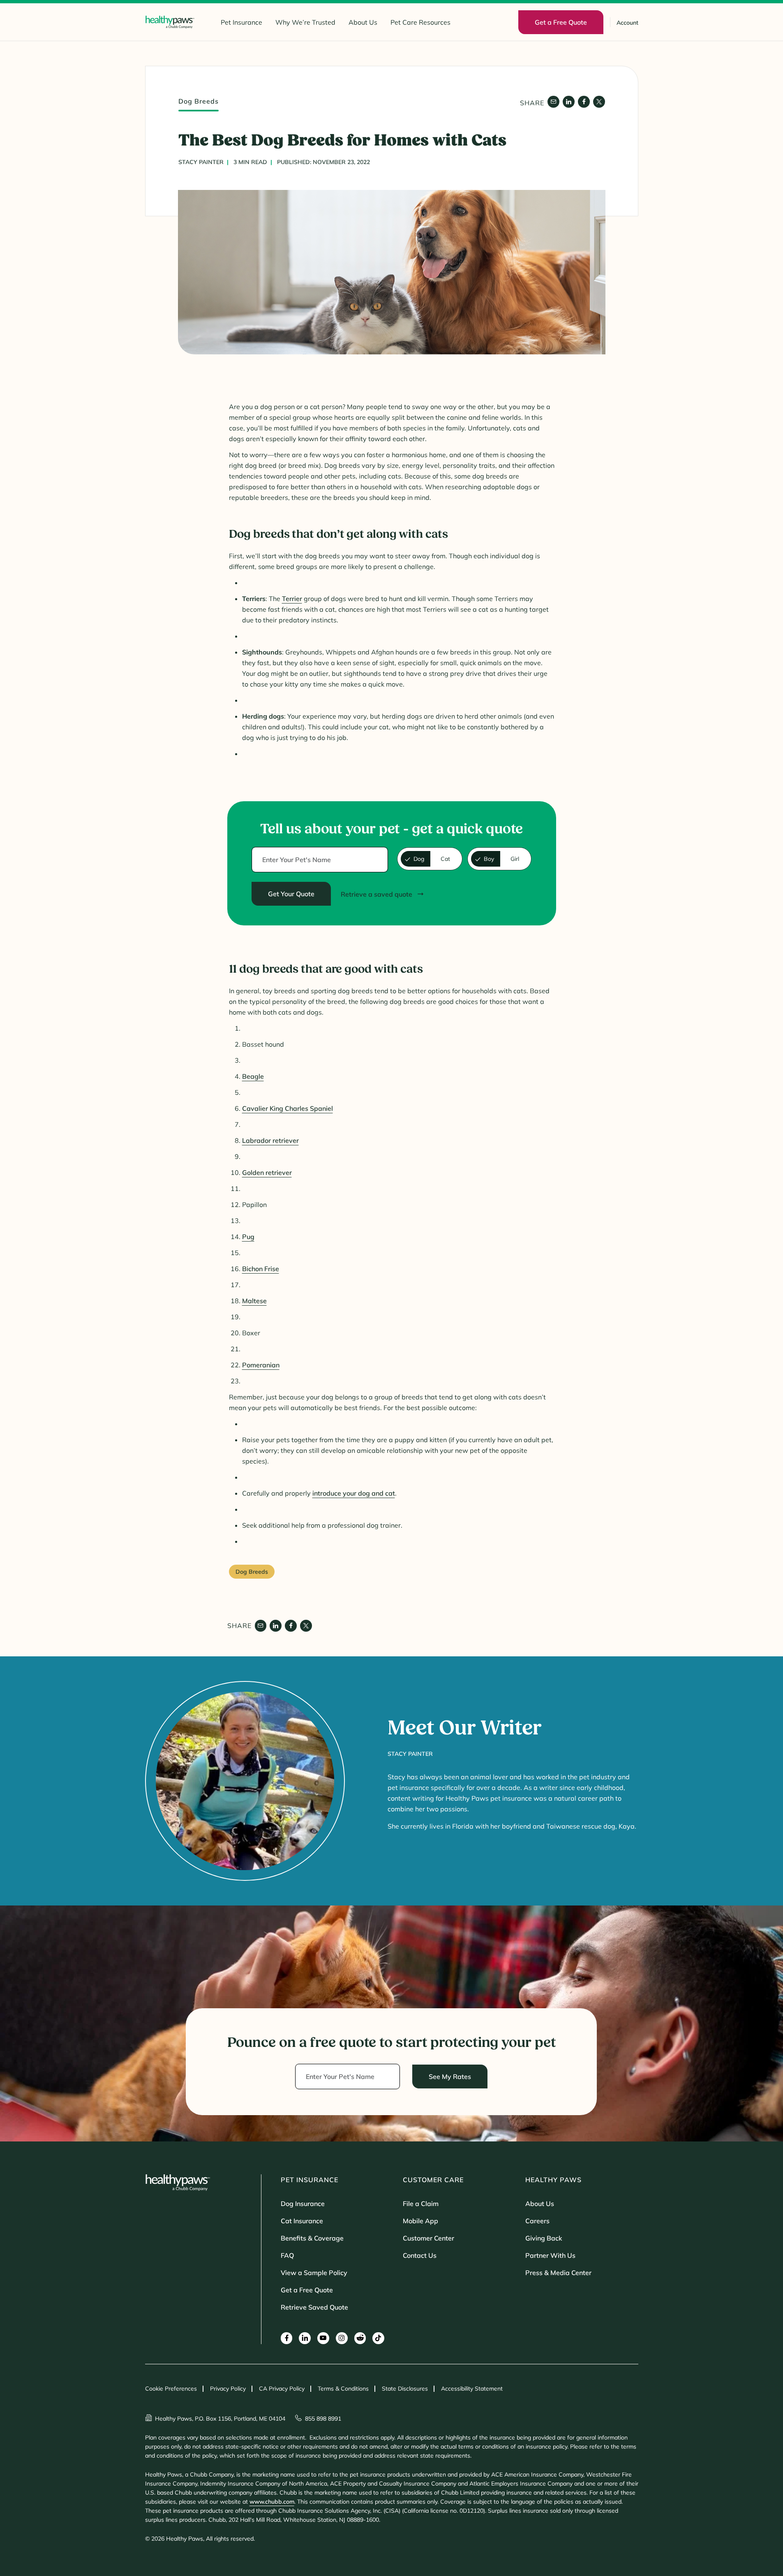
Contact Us (420, 2255)
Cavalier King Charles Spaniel (288, 1108)
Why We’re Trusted (305, 22)
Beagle (253, 1076)
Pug (248, 1237)
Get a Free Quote (307, 2290)
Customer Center (428, 2238)
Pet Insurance (241, 22)
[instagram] (342, 2338)
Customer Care (433, 2180)
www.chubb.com (272, 2502)
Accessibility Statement (472, 2389)
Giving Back (544, 2238)
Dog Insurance (303, 2204)
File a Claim (421, 2204)
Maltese (254, 1301)
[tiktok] (378, 2338)
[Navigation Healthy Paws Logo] (170, 22)
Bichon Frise (261, 1269)
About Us (363, 22)
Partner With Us (550, 2255)
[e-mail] (553, 102)
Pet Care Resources (420, 22)
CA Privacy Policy (282, 2389)
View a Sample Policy (314, 2273)
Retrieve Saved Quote (314, 2307)
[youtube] (323, 2338)
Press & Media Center (558, 2273)
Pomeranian (261, 1365)
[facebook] (584, 102)
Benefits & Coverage (312, 2238)
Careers (537, 2221)
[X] (599, 102)
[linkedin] (569, 102)
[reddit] (360, 2338)
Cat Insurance (302, 2221)
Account (627, 23)
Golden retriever (267, 1172)
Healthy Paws (553, 2180)
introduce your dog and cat (354, 1493)
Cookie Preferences (171, 2389)
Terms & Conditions (343, 2389)
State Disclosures (405, 2389)
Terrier (292, 599)
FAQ (287, 2255)
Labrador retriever (270, 1140)
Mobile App (420, 2221)
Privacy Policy (228, 2389)
